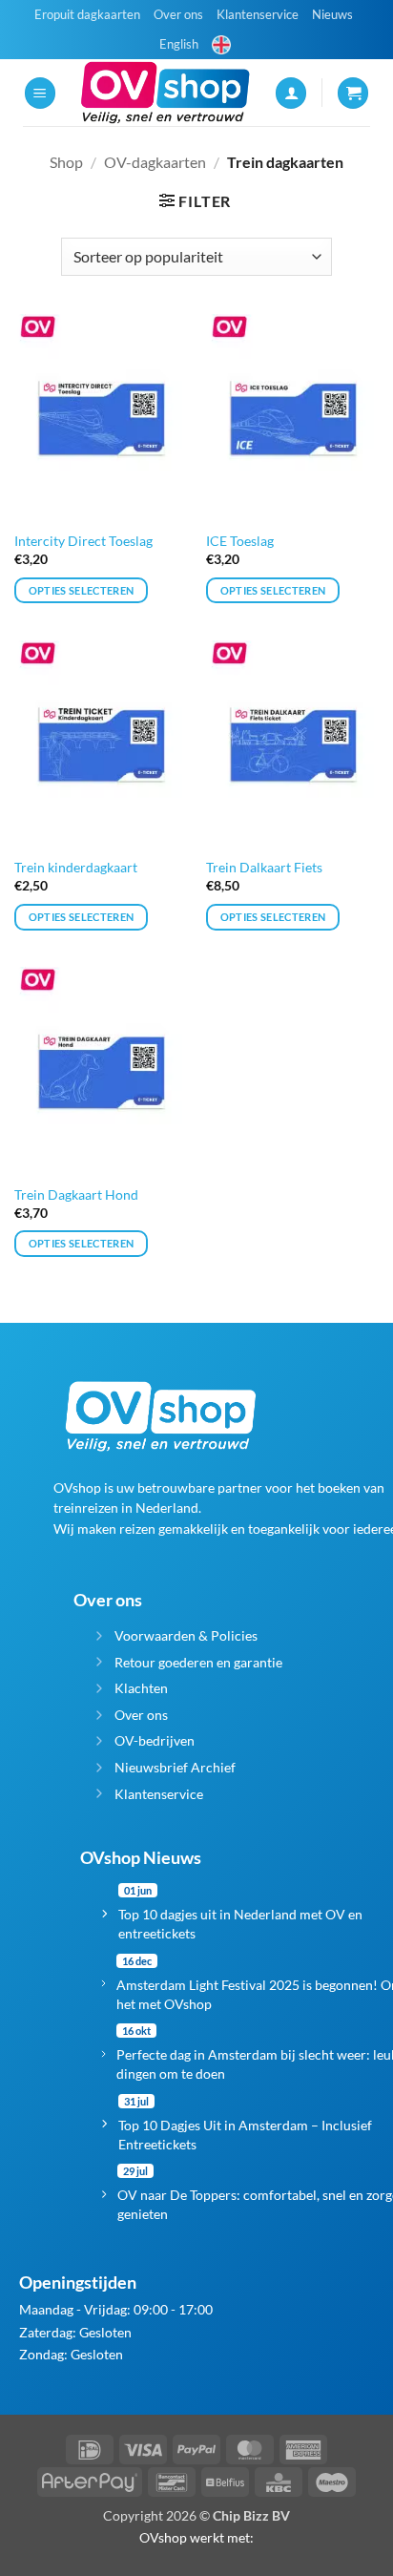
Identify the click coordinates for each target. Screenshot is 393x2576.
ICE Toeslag (240, 541)
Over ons (178, 14)
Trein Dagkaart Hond (76, 1195)
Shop (66, 162)
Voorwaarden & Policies (186, 1635)
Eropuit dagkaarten (87, 14)
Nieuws (332, 14)
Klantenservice (258, 14)
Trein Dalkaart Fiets (264, 868)
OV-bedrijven (155, 1740)
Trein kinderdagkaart (76, 868)
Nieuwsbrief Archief (175, 1767)
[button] (40, 93)
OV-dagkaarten (155, 162)
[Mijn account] (291, 93)
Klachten (141, 1688)
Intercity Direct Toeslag (83, 541)
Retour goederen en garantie (198, 1662)
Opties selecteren (82, 590)
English (179, 44)
